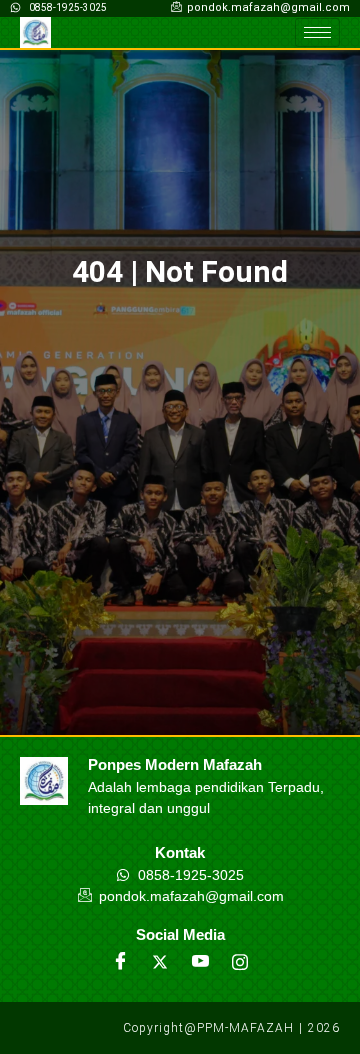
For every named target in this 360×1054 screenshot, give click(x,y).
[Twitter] (160, 962)
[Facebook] (120, 962)
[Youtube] (200, 962)
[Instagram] (240, 962)
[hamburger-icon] (317, 32)
